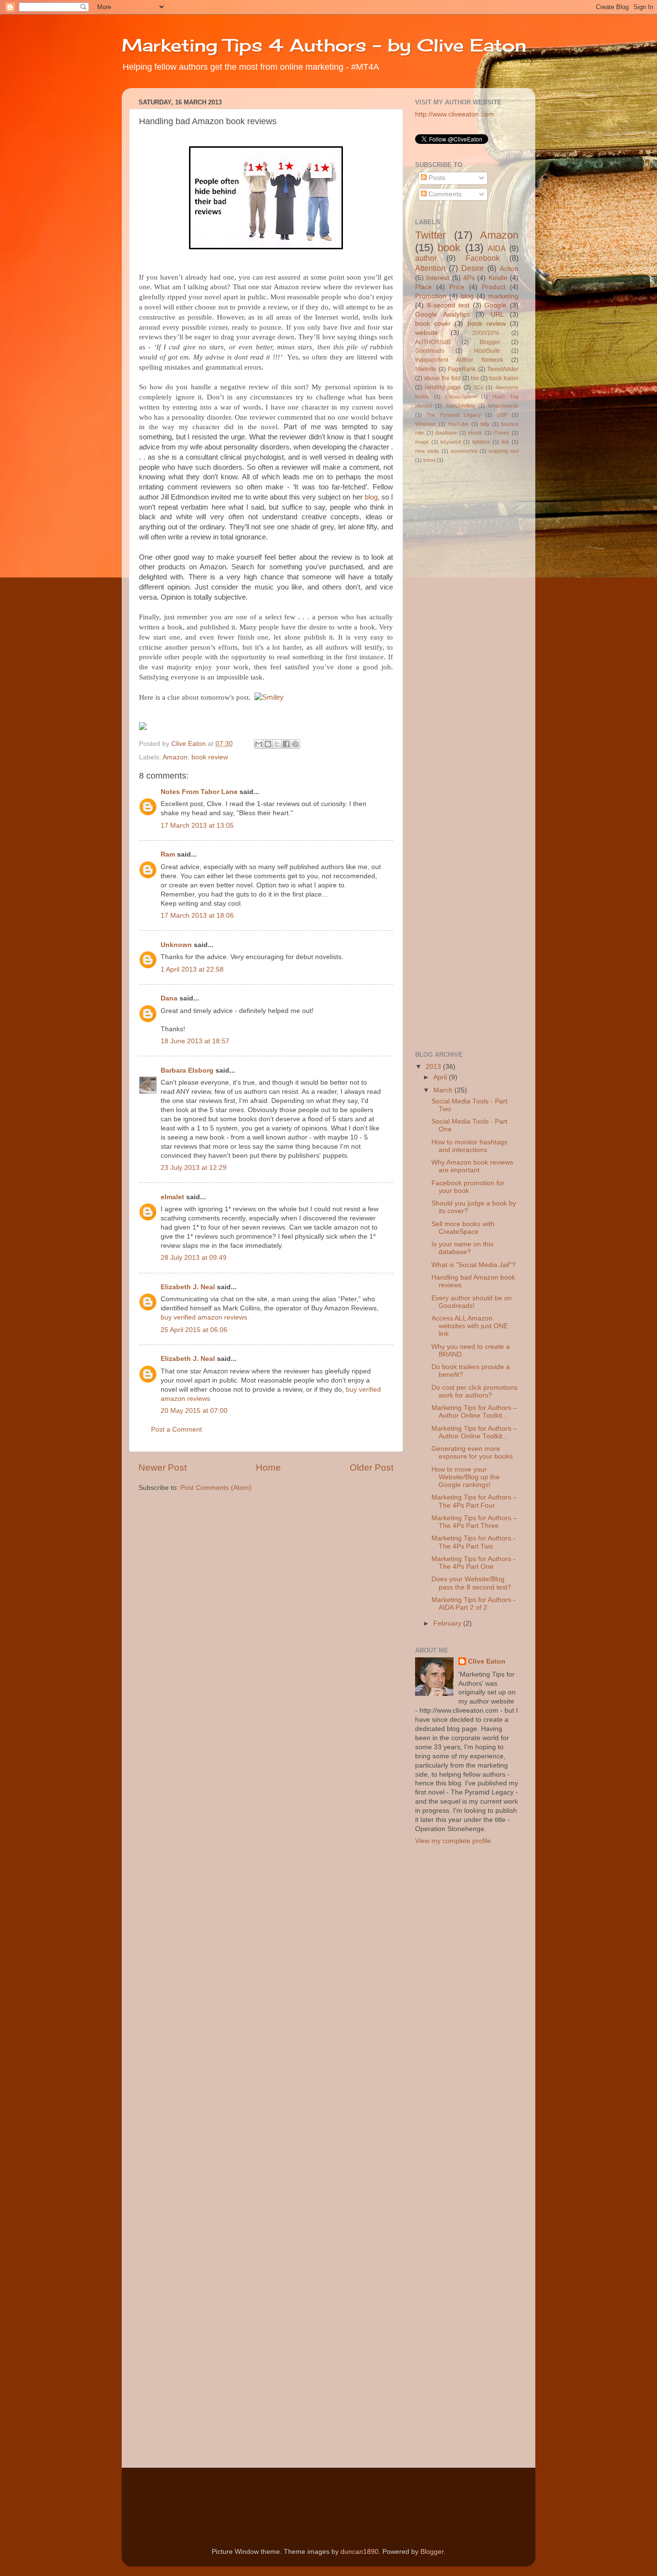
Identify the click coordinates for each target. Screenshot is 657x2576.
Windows (426, 424)
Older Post (372, 1467)
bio (475, 378)
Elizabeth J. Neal (188, 1287)
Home (268, 1467)
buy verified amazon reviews (204, 1317)
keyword (451, 442)
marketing (503, 296)
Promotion (431, 296)
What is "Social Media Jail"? (474, 1265)
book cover (433, 324)
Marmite (426, 369)
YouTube (458, 424)
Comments (444, 194)
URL (497, 314)
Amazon (175, 757)
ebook (475, 433)
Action (509, 269)
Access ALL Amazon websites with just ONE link (470, 1326)
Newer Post (163, 1467)
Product (494, 287)
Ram (168, 854)
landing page (443, 387)
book (449, 248)
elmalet (172, 1197)
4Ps (469, 278)
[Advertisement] (454, 889)
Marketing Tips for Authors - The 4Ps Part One (474, 1563)
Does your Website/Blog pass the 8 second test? (471, 1583)
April (441, 1077)
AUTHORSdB (433, 342)
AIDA (497, 248)
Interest (438, 278)
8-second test (449, 305)
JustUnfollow (460, 406)
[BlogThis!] (268, 744)
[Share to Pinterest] (295, 744)
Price (457, 287)
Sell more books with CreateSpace (463, 1228)
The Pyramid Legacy (454, 415)
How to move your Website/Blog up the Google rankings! (466, 1477)
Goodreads (430, 351)
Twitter (430, 235)
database (446, 433)
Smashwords (503, 406)
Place (423, 287)
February (448, 1623)
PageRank (462, 369)
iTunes (501, 433)
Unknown (176, 945)
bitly (485, 424)
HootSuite (487, 351)
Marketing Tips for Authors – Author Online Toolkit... (474, 1412)
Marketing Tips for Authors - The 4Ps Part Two (474, 1542)
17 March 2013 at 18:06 (197, 916)
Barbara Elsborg (187, 1070)
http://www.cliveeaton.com (455, 114)
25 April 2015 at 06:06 (194, 1330)
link (505, 442)
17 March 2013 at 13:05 (197, 826)
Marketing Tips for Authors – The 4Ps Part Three (474, 1522)
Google (495, 305)
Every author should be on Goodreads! (472, 1302)
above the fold (442, 378)
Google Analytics (442, 314)
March (444, 1090)
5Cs (479, 387)
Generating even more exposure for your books (472, 1453)
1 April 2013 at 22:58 (192, 969)
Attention (430, 268)
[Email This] (259, 744)
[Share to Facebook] (286, 744)
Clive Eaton (487, 1661)
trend (429, 460)
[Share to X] (277, 744)
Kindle (498, 278)
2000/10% (486, 333)
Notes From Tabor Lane (199, 792)
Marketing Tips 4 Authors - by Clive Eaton (324, 45)
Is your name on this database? (462, 1248)
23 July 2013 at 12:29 (194, 1168)
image (422, 442)
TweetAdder (503, 369)
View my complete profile (453, 1841)
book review (210, 757)
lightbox (481, 442)
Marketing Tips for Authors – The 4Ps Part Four (474, 1501)
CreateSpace (461, 397)
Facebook (483, 258)
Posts (436, 178)
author (426, 258)
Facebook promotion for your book (468, 1187)
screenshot (464, 451)
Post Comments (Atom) (216, 1488)
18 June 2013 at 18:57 (195, 1041)
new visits (427, 451)
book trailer (504, 378)
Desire (473, 268)
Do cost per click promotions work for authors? (474, 1391)
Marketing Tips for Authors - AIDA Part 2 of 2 (474, 1604)
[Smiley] (269, 697)
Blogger (490, 342)
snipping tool (504, 451)
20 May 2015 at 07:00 (194, 1411)
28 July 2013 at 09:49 (194, 1258)
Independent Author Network (459, 360)
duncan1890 (360, 2552)
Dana (169, 998)
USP (502, 415)
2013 (434, 1067)
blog (371, 497)
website (427, 333)
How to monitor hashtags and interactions (469, 1146)
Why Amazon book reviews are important (472, 1166)
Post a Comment (177, 1429)
